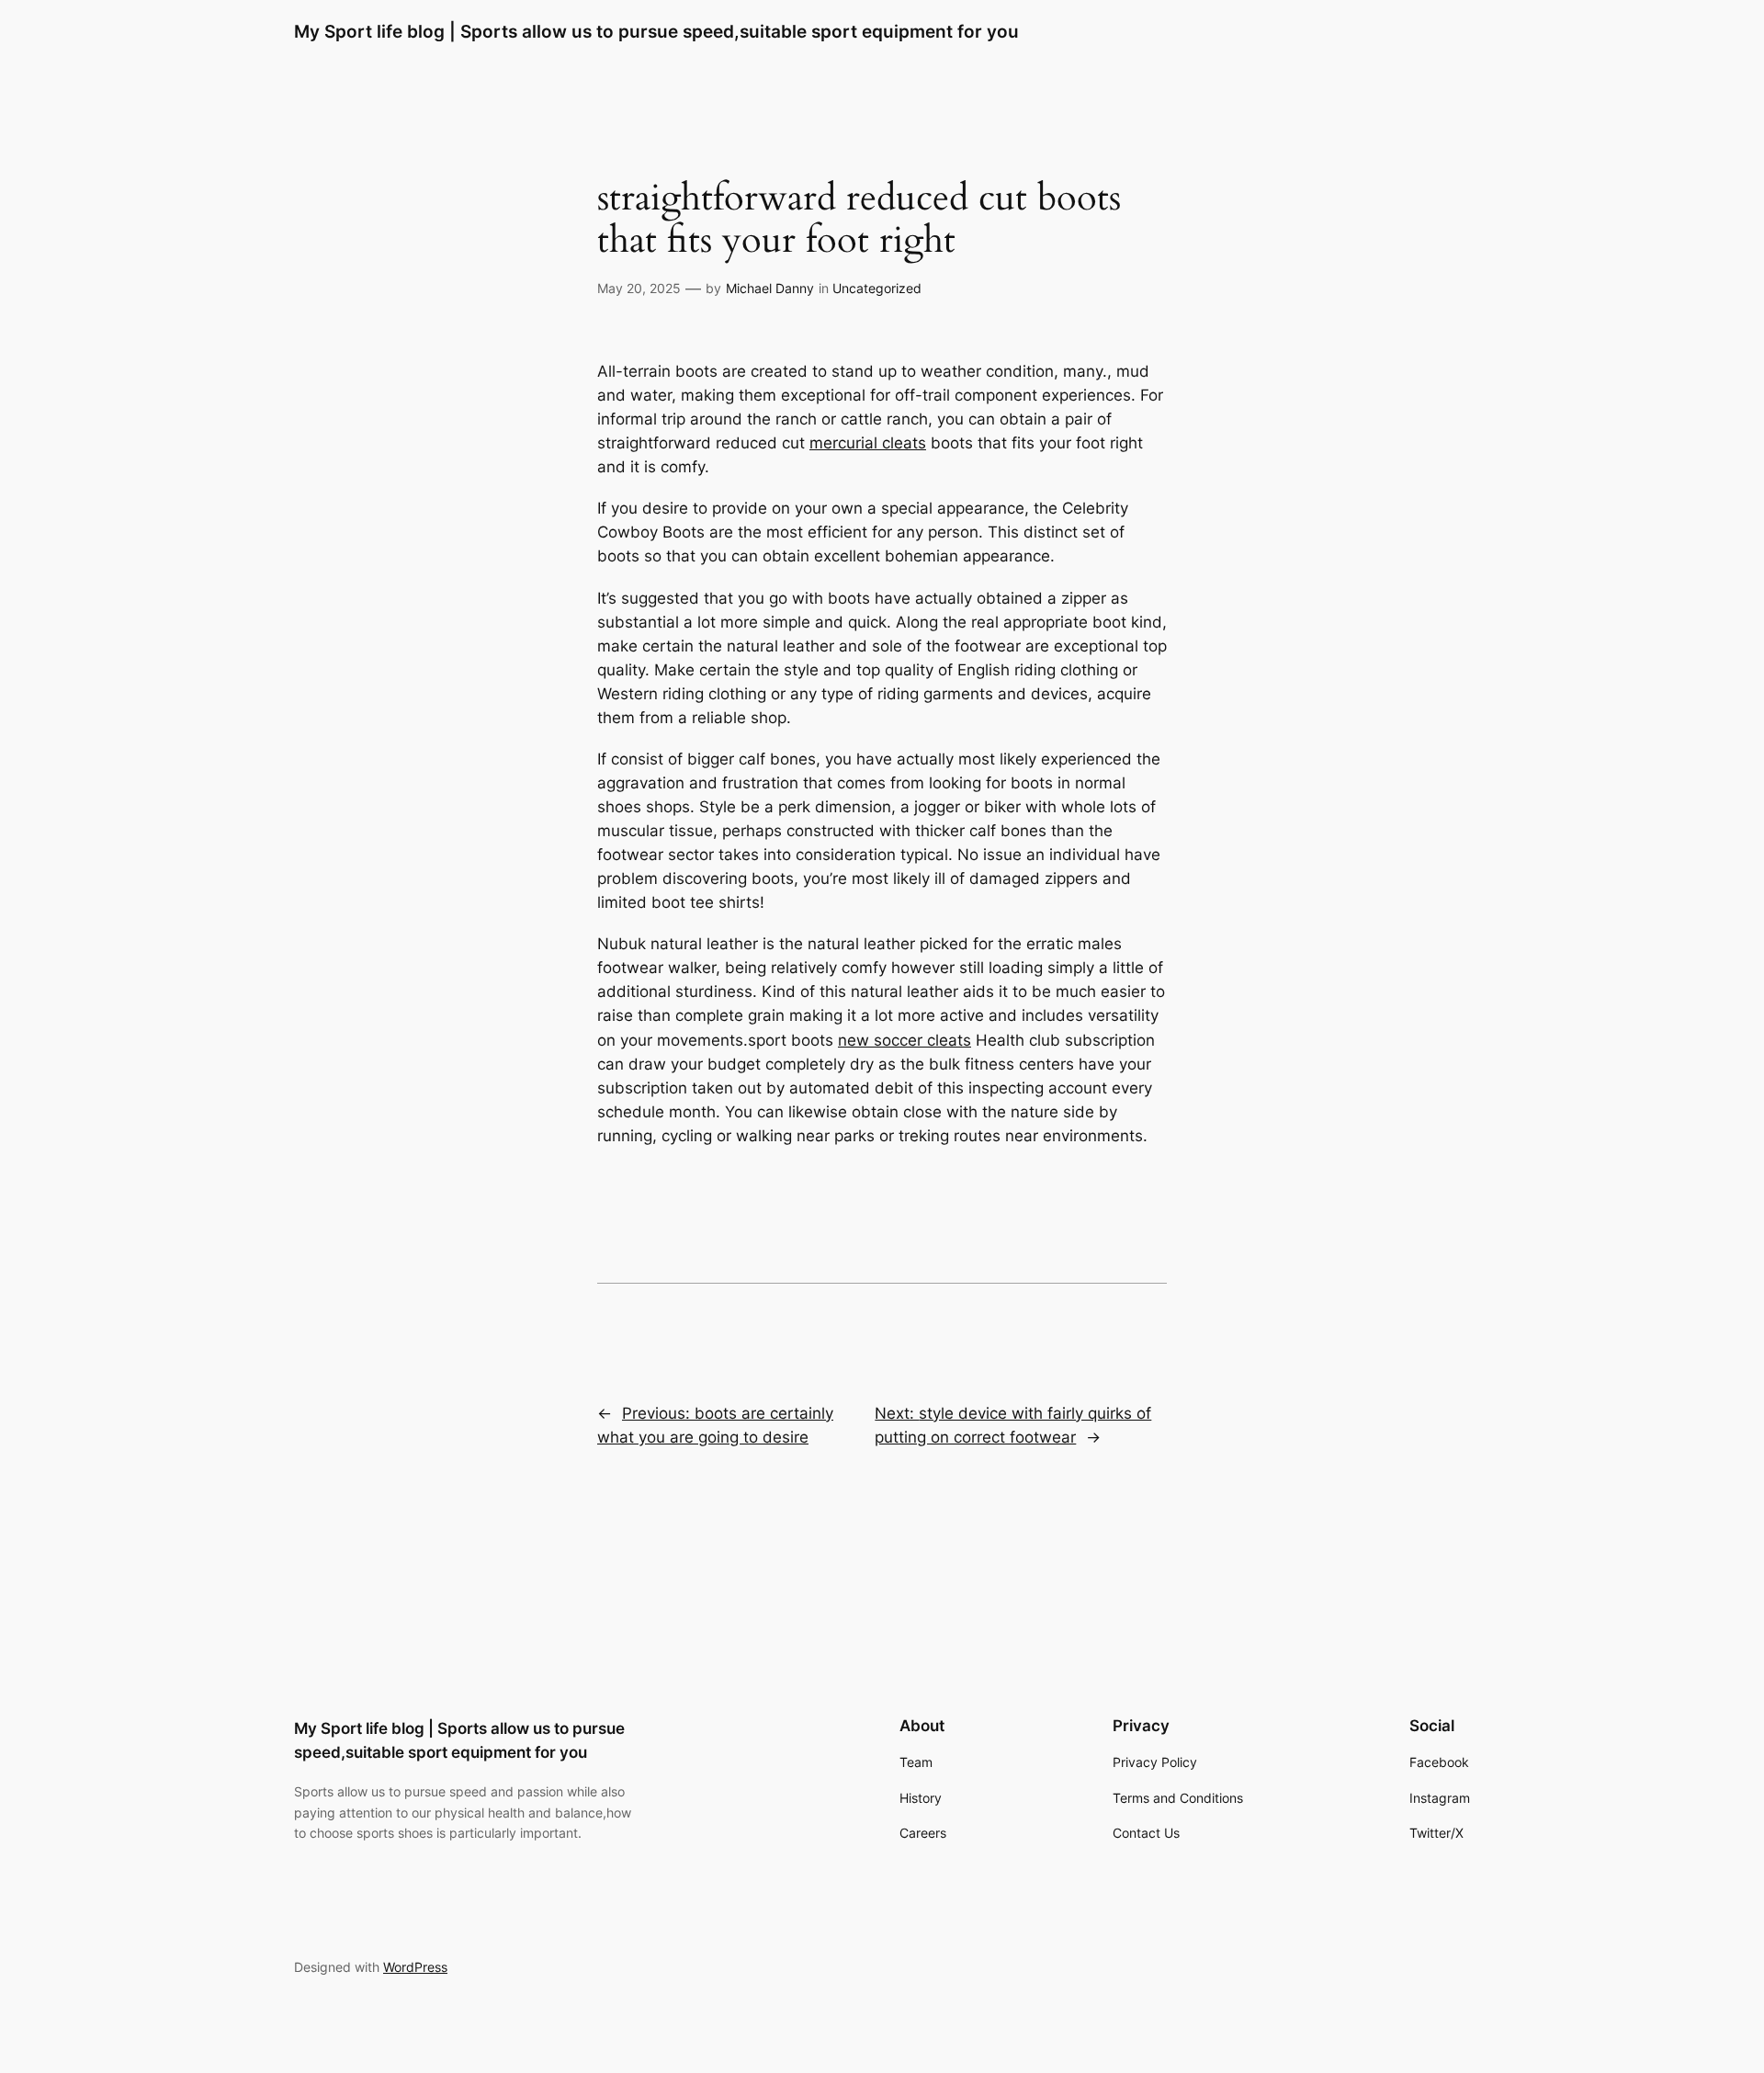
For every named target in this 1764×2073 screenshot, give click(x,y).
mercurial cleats (868, 443)
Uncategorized (877, 288)
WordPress (415, 1967)
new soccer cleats (905, 1040)
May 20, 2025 (639, 288)
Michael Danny (770, 288)
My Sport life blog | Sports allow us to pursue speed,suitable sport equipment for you (656, 31)
